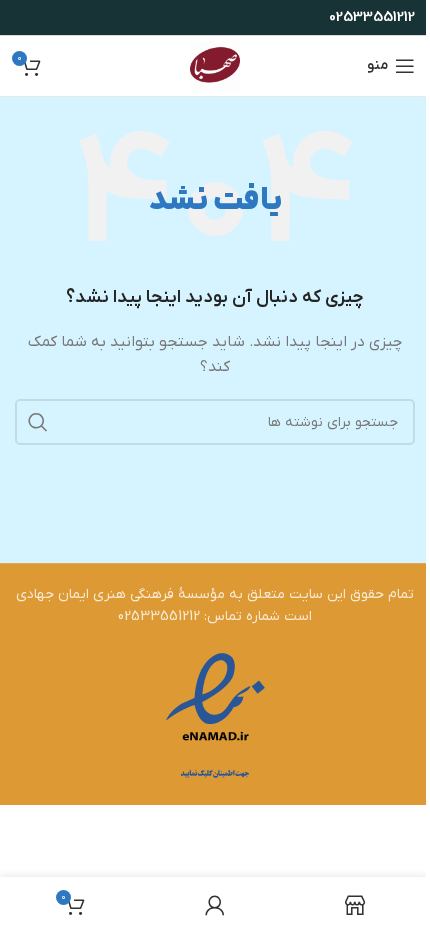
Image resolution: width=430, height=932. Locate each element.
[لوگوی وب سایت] (215, 65)
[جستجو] (38, 422)
